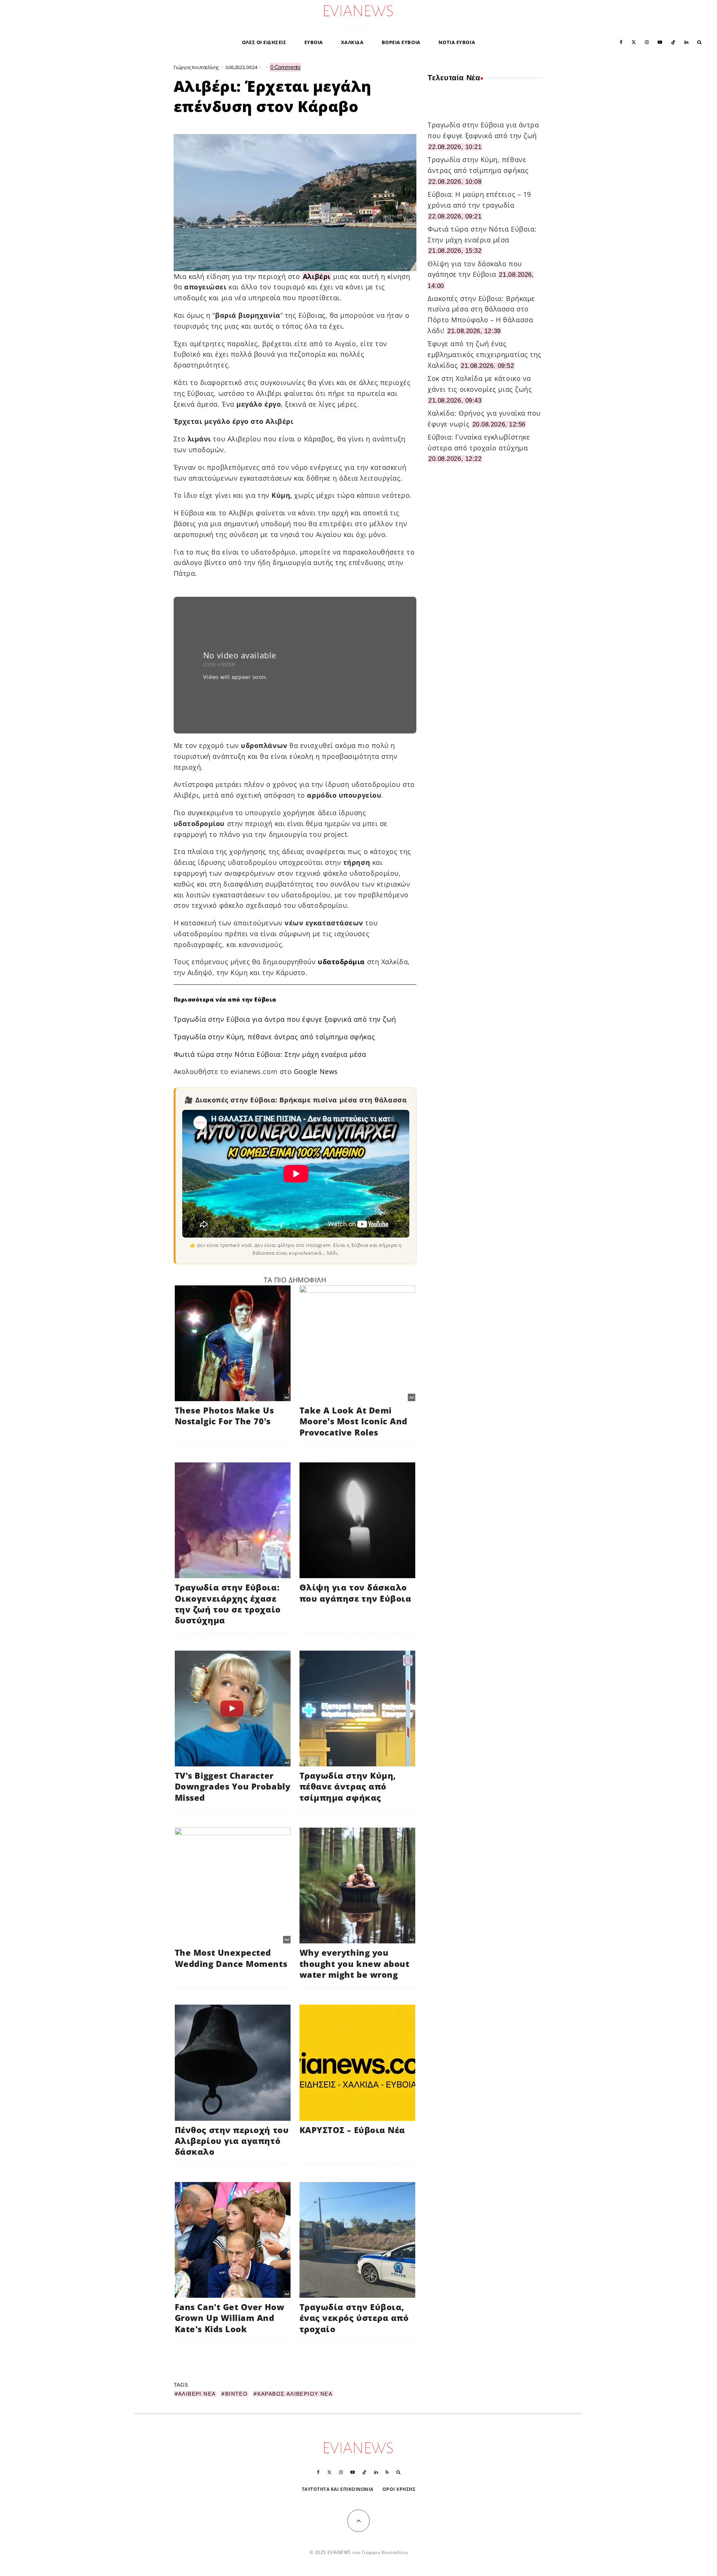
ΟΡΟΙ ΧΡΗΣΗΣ (399, 2489)
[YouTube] (660, 42)
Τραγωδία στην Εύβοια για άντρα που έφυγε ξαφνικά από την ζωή (285, 1019)
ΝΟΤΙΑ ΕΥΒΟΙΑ (457, 42)
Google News (316, 1071)
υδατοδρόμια (341, 962)
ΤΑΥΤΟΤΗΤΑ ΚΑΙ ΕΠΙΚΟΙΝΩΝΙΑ (338, 2489)
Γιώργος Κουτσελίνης (196, 67)
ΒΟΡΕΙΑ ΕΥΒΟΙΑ (401, 42)
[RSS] (387, 2472)
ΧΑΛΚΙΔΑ (352, 42)
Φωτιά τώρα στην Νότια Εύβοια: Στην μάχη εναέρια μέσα (270, 1054)
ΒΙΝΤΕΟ (236, 2394)
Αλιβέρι (317, 276)
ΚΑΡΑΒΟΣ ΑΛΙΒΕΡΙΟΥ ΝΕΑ (295, 2394)
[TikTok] (673, 42)
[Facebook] (621, 42)
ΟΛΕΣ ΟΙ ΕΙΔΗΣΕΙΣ (264, 42)
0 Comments (285, 67)
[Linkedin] (686, 42)
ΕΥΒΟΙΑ (314, 42)
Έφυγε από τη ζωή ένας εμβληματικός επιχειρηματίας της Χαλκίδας (485, 354)
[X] (634, 42)
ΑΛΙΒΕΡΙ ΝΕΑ (197, 2394)
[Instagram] (647, 42)
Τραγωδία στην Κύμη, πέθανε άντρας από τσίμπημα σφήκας (274, 1037)
